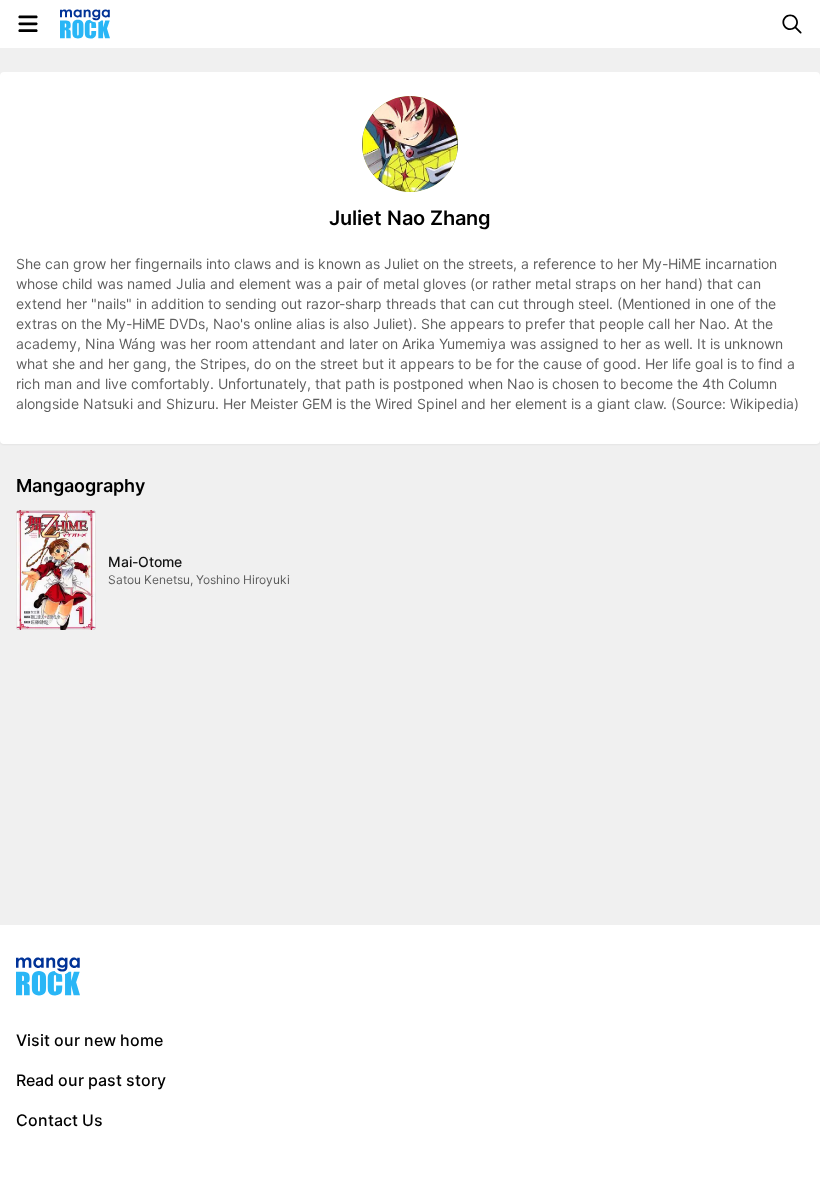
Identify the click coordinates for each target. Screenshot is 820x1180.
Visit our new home (89, 1040)
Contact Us (59, 1120)
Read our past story (91, 1080)
